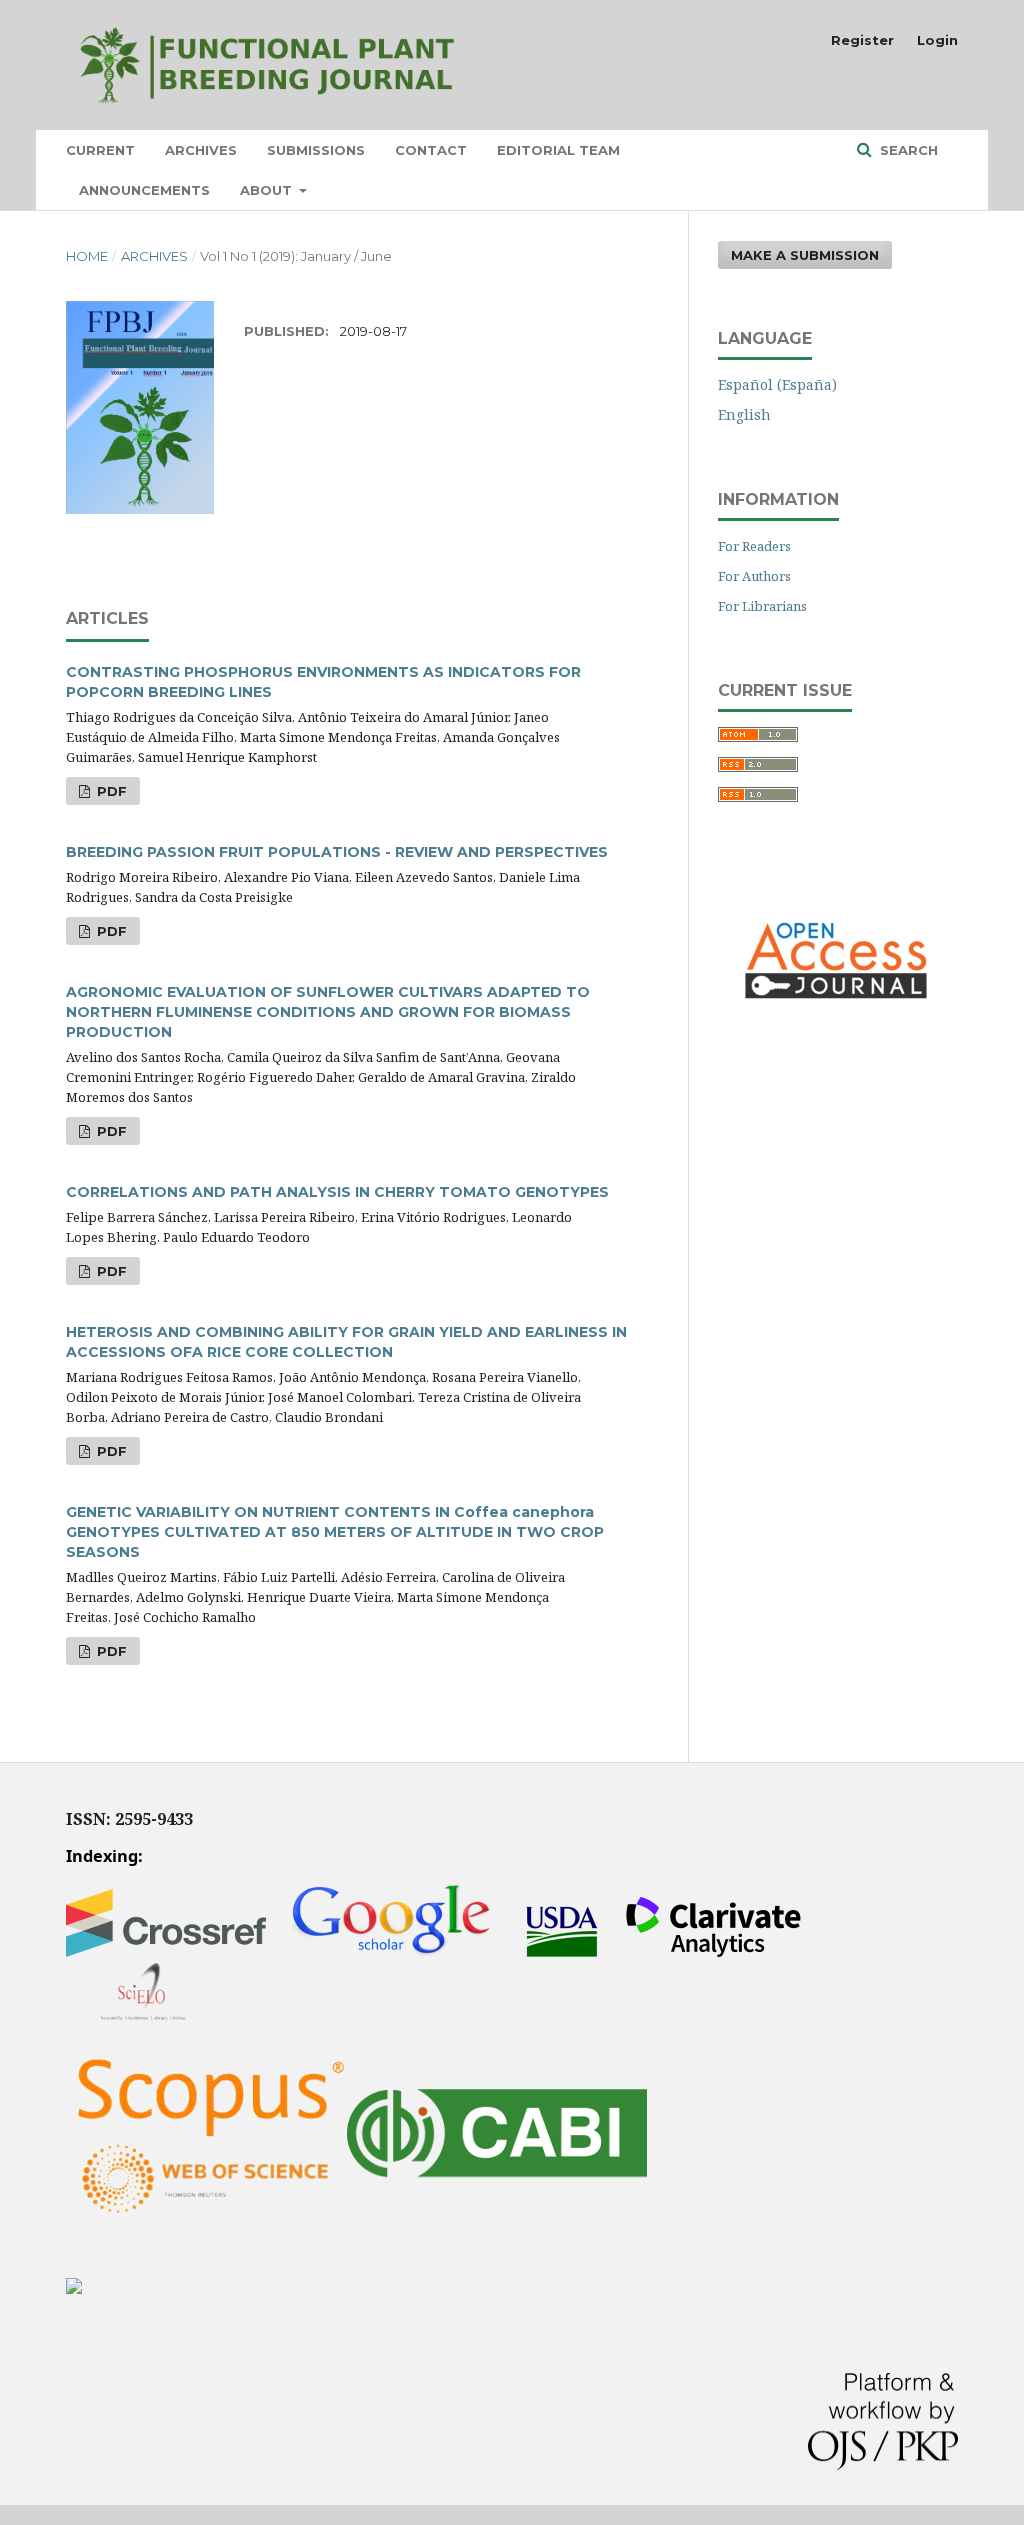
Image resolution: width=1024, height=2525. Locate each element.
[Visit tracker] (74, 2288)
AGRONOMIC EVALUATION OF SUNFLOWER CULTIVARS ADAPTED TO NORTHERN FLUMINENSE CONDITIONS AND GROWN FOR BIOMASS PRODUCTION (328, 1012)
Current (100, 150)
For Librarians (762, 606)
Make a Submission (805, 255)
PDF (110, 791)
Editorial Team (558, 150)
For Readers (754, 546)
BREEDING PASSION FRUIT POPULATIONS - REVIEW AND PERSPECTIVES (337, 852)
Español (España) (777, 384)
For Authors (754, 576)
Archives (201, 150)
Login (937, 40)
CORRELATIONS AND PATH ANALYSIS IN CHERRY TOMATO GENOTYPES (337, 1192)
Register (862, 40)
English (744, 414)
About (268, 190)
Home (87, 256)
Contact (431, 150)
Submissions (316, 150)
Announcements (144, 190)
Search (907, 150)
